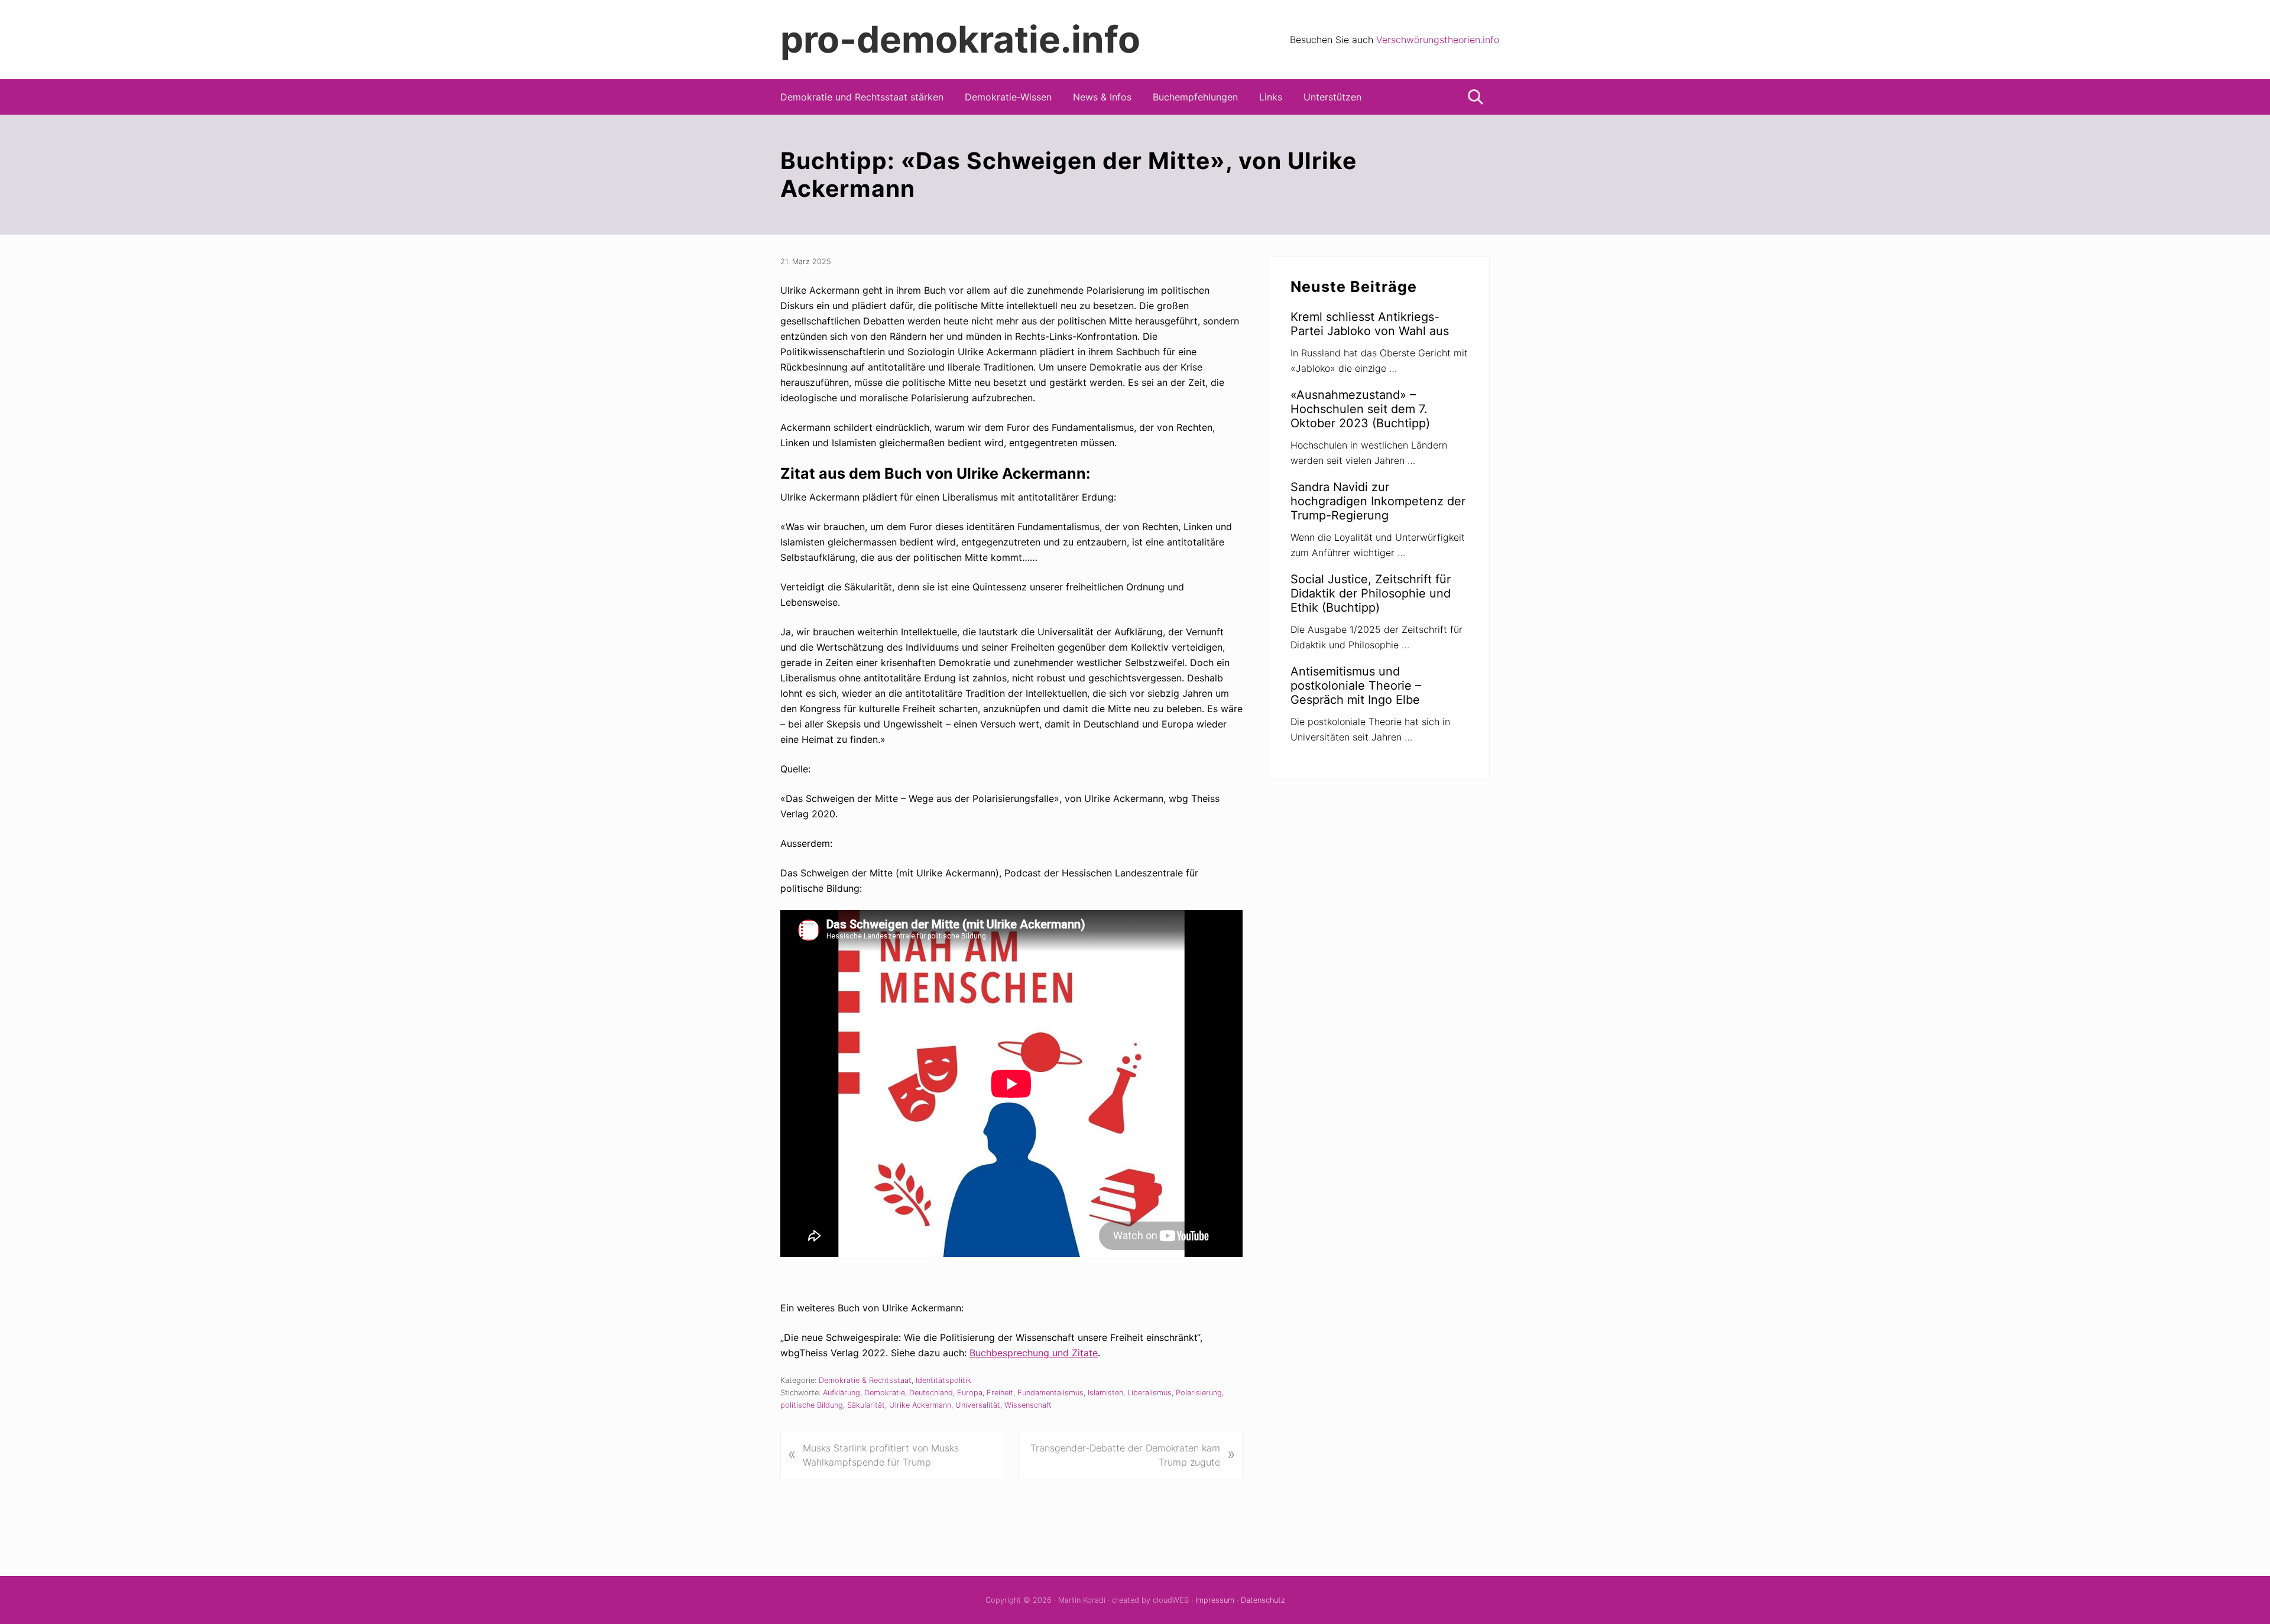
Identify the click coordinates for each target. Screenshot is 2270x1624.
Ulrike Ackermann (920, 1405)
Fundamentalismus (1050, 1393)
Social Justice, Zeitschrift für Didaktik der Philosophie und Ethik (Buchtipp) (1371, 593)
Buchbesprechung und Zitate (1034, 1353)
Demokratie (885, 1393)
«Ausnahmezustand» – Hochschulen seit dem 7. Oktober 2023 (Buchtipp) (1360, 409)
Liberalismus (1149, 1393)
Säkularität (866, 1405)
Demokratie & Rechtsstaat (865, 1380)
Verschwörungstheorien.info (1438, 40)
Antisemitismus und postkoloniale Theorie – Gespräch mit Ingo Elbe (1356, 686)
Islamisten (1105, 1393)
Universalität (978, 1405)
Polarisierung (1199, 1393)
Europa (970, 1393)
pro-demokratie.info (960, 40)
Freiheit (1000, 1393)
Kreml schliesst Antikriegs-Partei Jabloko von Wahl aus (1370, 324)
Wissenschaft (1028, 1405)
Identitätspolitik (943, 1380)
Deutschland (931, 1393)
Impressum (1215, 1600)
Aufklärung (841, 1393)
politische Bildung (812, 1405)
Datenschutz (1263, 1600)
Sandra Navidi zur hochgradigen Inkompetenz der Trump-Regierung (1378, 501)
